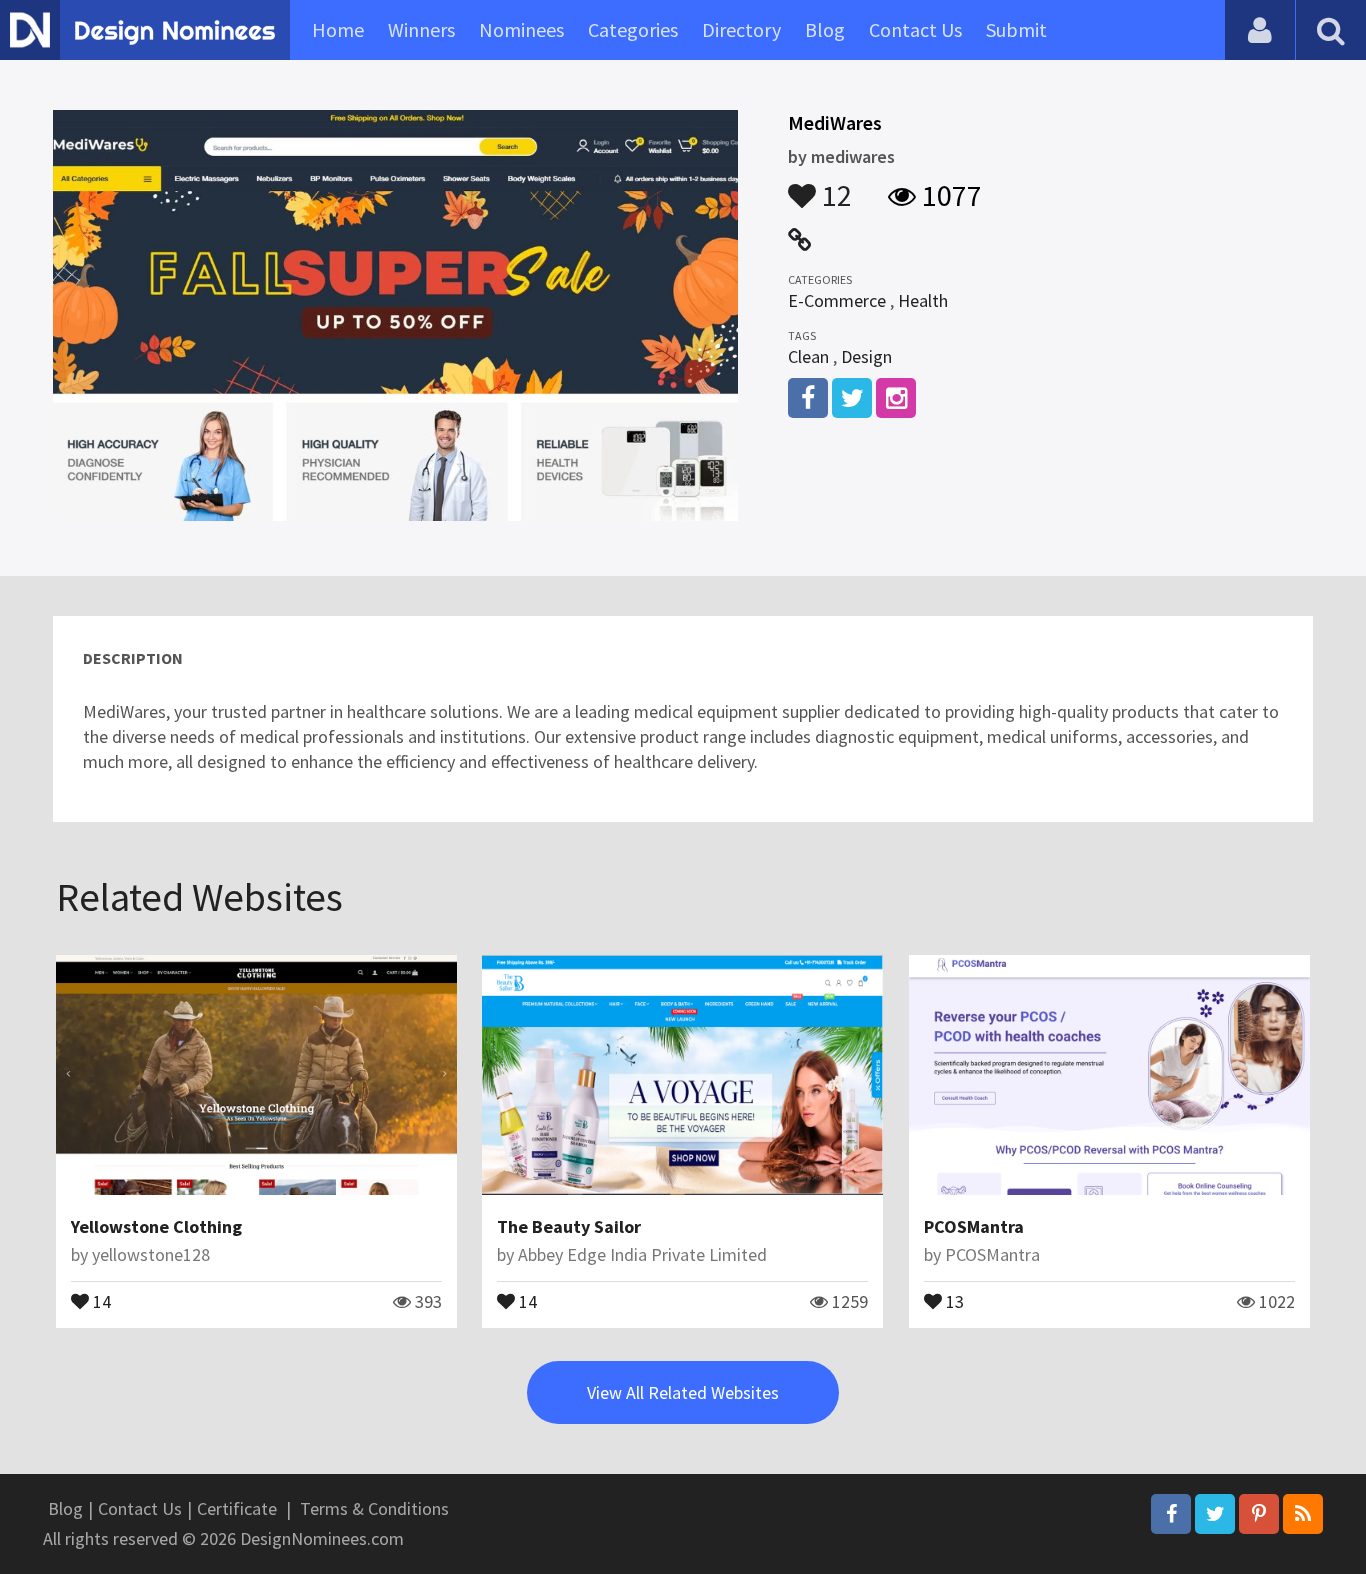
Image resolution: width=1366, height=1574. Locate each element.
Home (338, 29)
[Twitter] (1215, 1514)
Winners (421, 29)
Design (866, 356)
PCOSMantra (974, 1226)
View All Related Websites (683, 1392)
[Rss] (1303, 1514)
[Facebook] (1171, 1514)
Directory (741, 29)
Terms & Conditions (374, 1508)
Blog (825, 29)
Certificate (237, 1508)
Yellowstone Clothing (156, 1226)
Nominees (521, 29)
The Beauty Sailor (569, 1226)
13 (953, 1300)
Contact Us (915, 29)
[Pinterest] (1259, 1514)
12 (834, 186)
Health (923, 300)
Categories (633, 29)
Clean (808, 356)
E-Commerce (837, 300)
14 (100, 1300)
